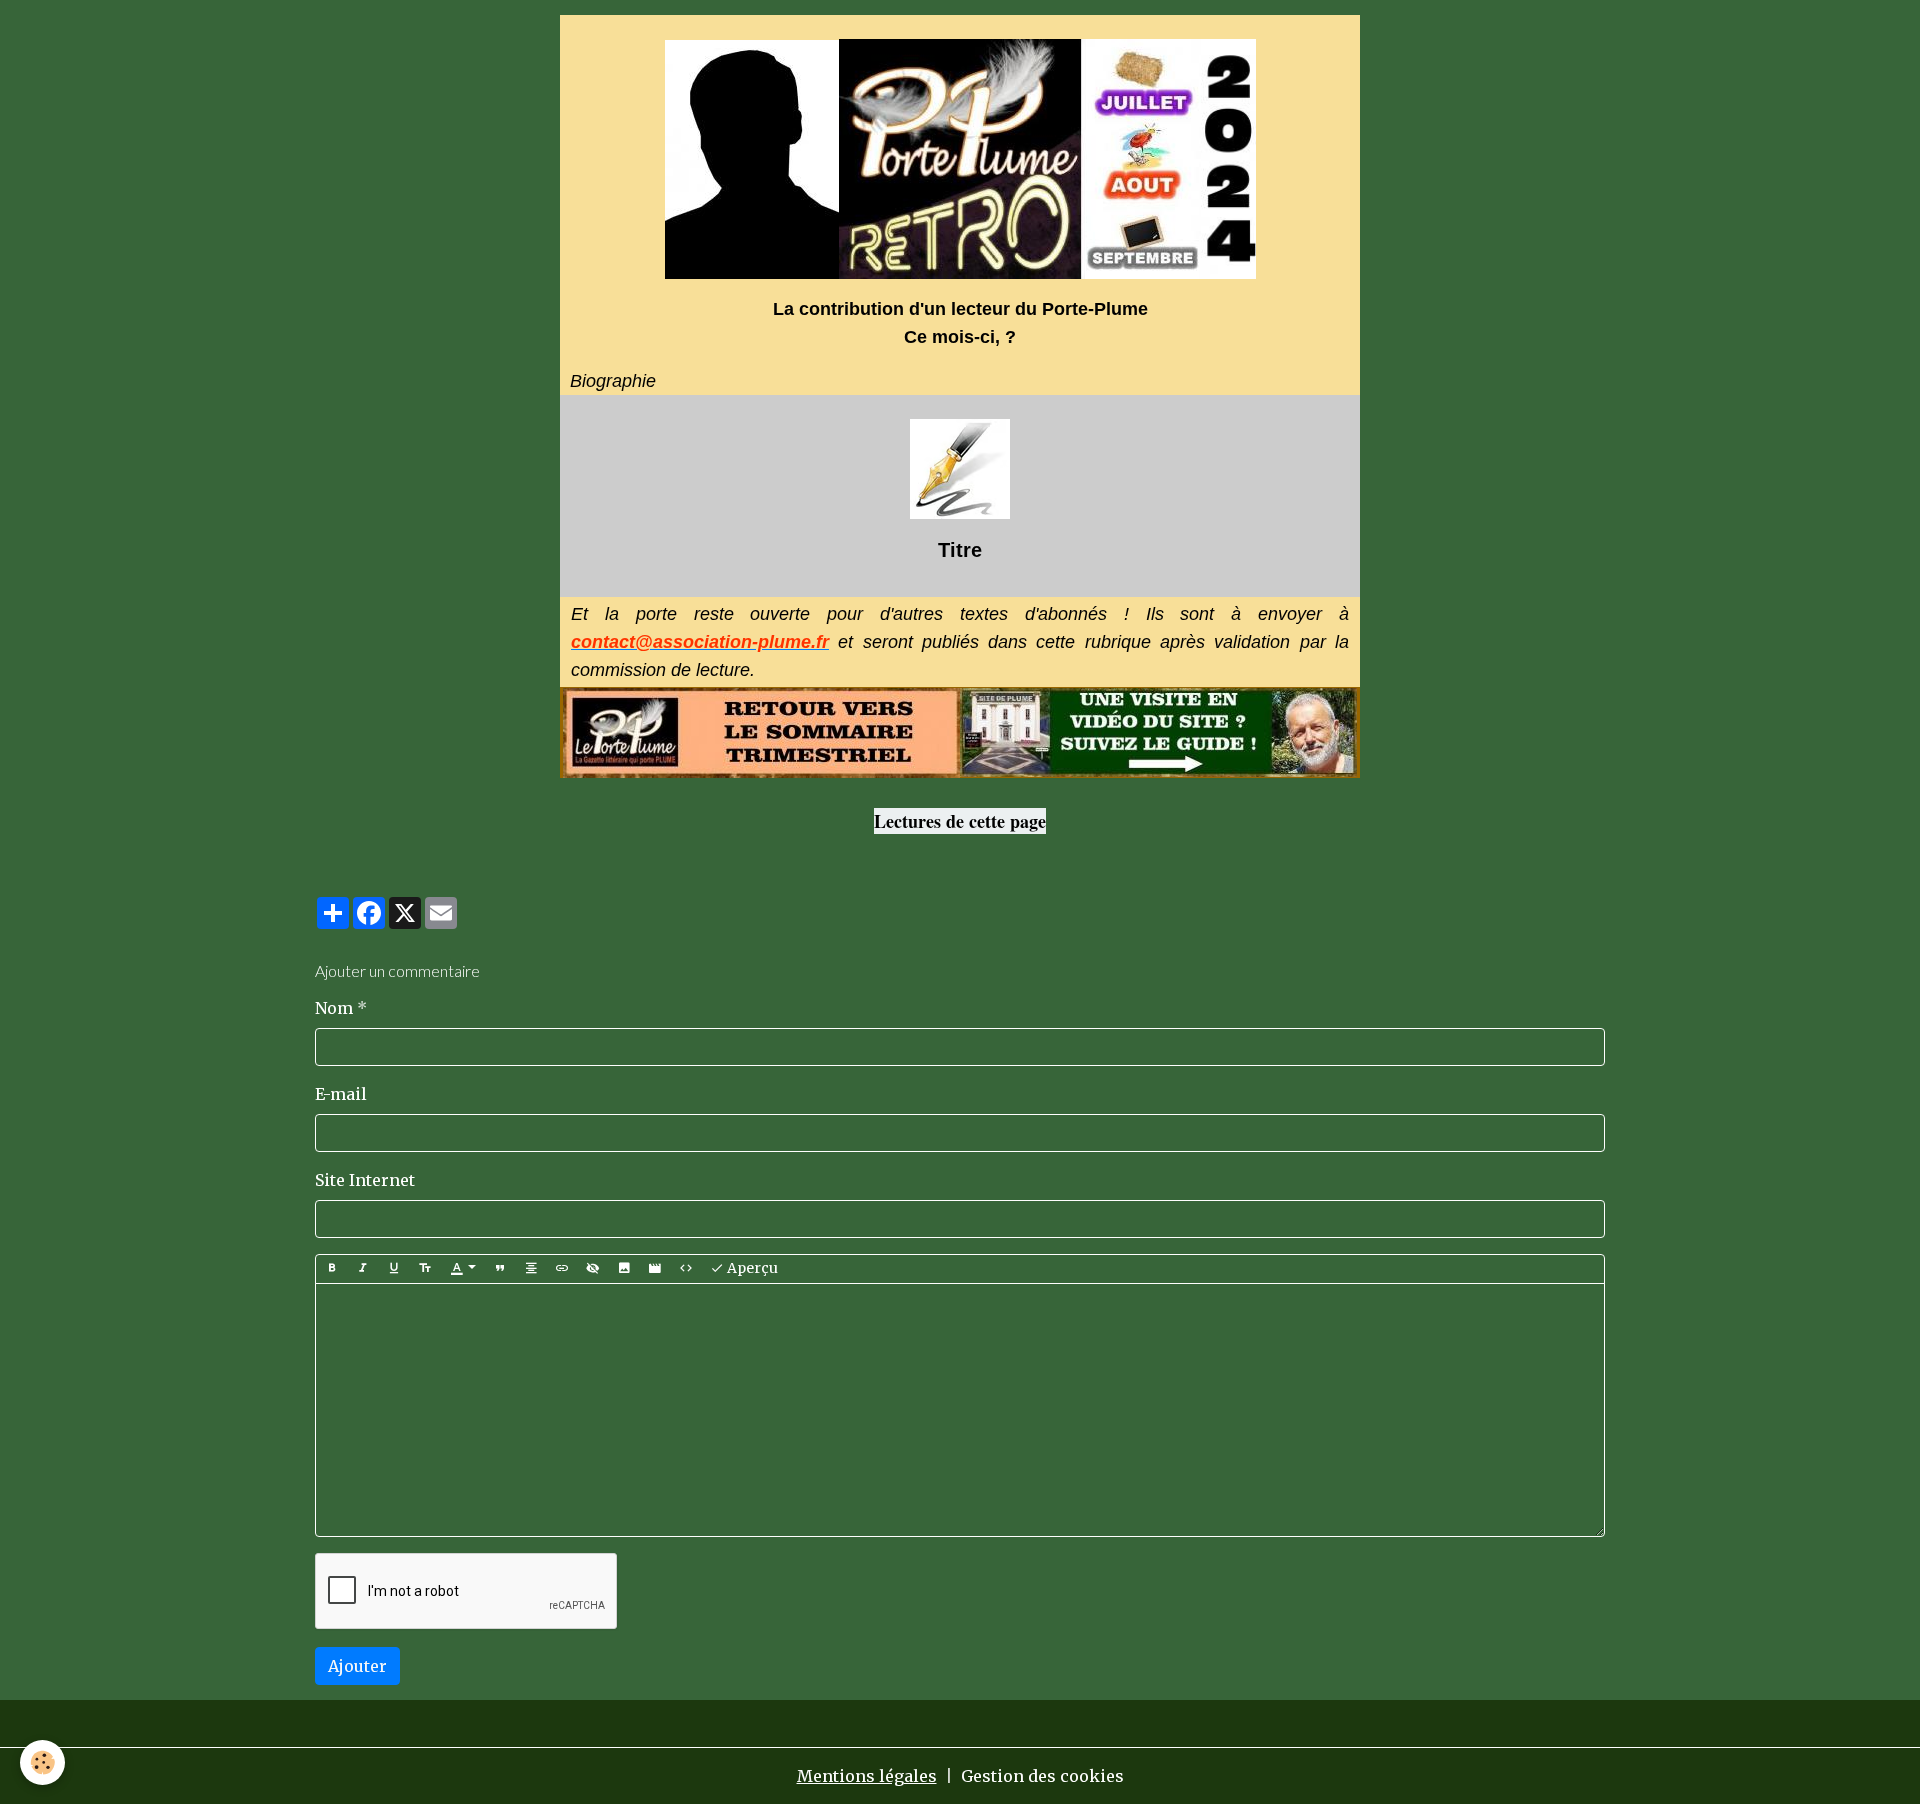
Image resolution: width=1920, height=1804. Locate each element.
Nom (334, 1008)
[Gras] (332, 1269)
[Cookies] (42, 1762)
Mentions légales (867, 1776)
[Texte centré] (531, 1269)
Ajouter (357, 1666)
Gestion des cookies (1042, 1776)
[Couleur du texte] (463, 1269)
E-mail (341, 1094)
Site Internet (365, 1180)
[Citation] (500, 1269)
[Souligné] (394, 1269)
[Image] (624, 1269)
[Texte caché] (593, 1269)
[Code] (686, 1269)
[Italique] (363, 1269)
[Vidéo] (655, 1269)
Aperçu (751, 1268)
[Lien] (562, 1269)
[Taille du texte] (425, 1269)
